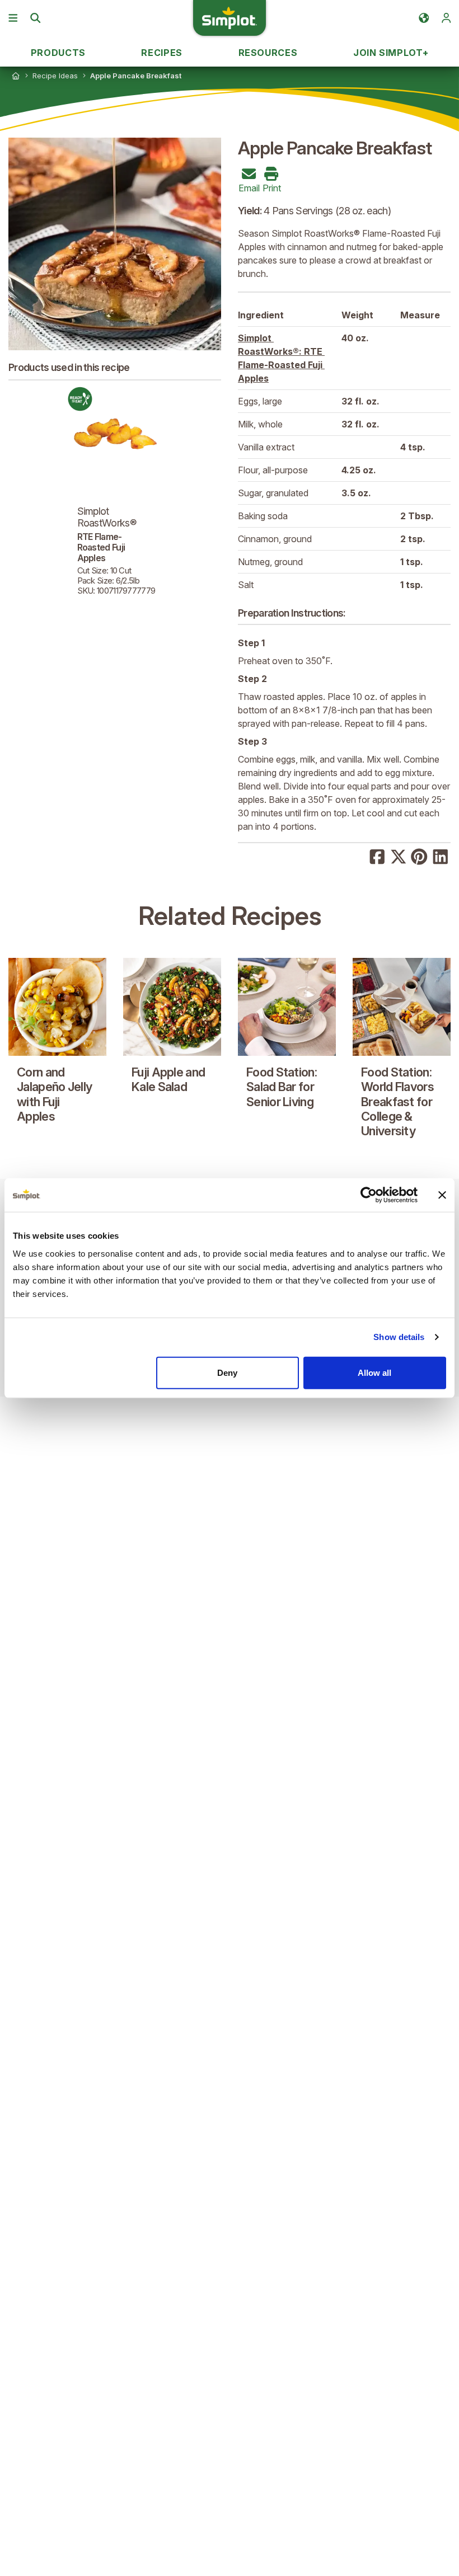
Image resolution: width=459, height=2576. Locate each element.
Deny (227, 1372)
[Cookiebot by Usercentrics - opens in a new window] (369, 1195)
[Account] (446, 18)
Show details (399, 1337)
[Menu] (13, 18)
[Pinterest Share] (419, 855)
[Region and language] (424, 18)
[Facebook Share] (377, 855)
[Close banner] (442, 1195)
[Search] (35, 18)
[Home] (16, 76)
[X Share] (399, 855)
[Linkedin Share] (441, 855)
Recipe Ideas (55, 76)
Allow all (374, 1372)
